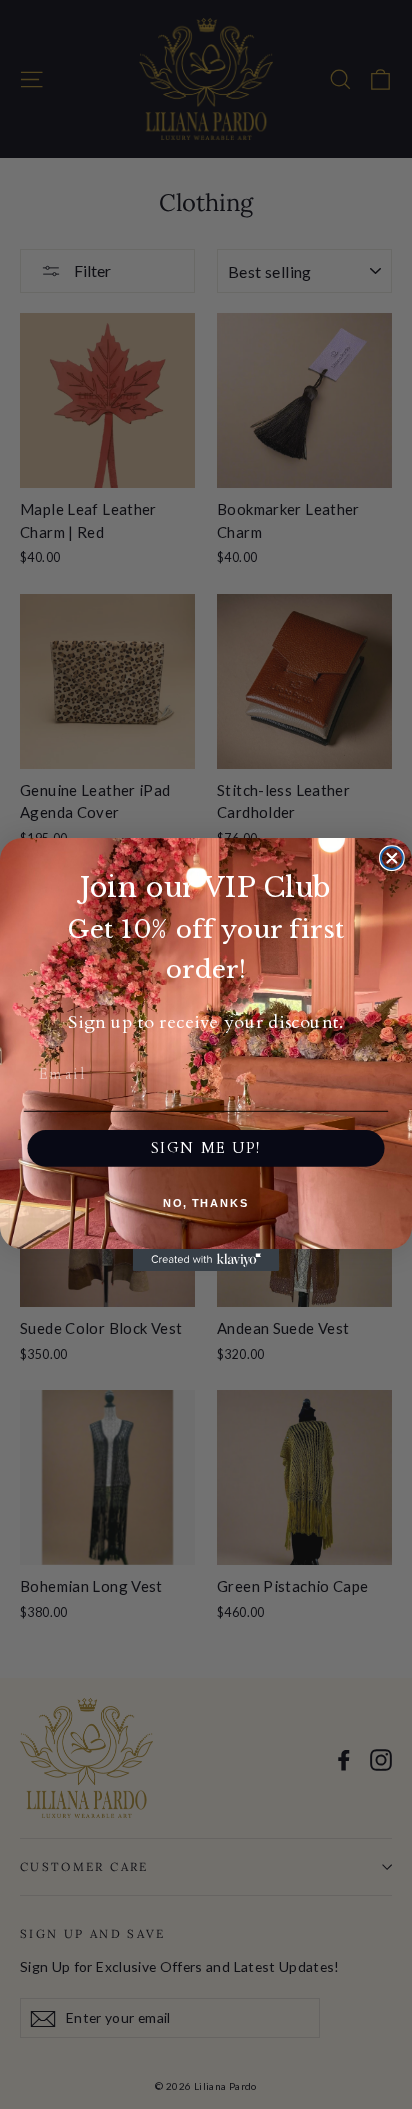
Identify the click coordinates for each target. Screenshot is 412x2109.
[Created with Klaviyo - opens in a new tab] (206, 1260)
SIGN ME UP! (206, 1148)
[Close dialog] (392, 858)
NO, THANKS (206, 1203)
